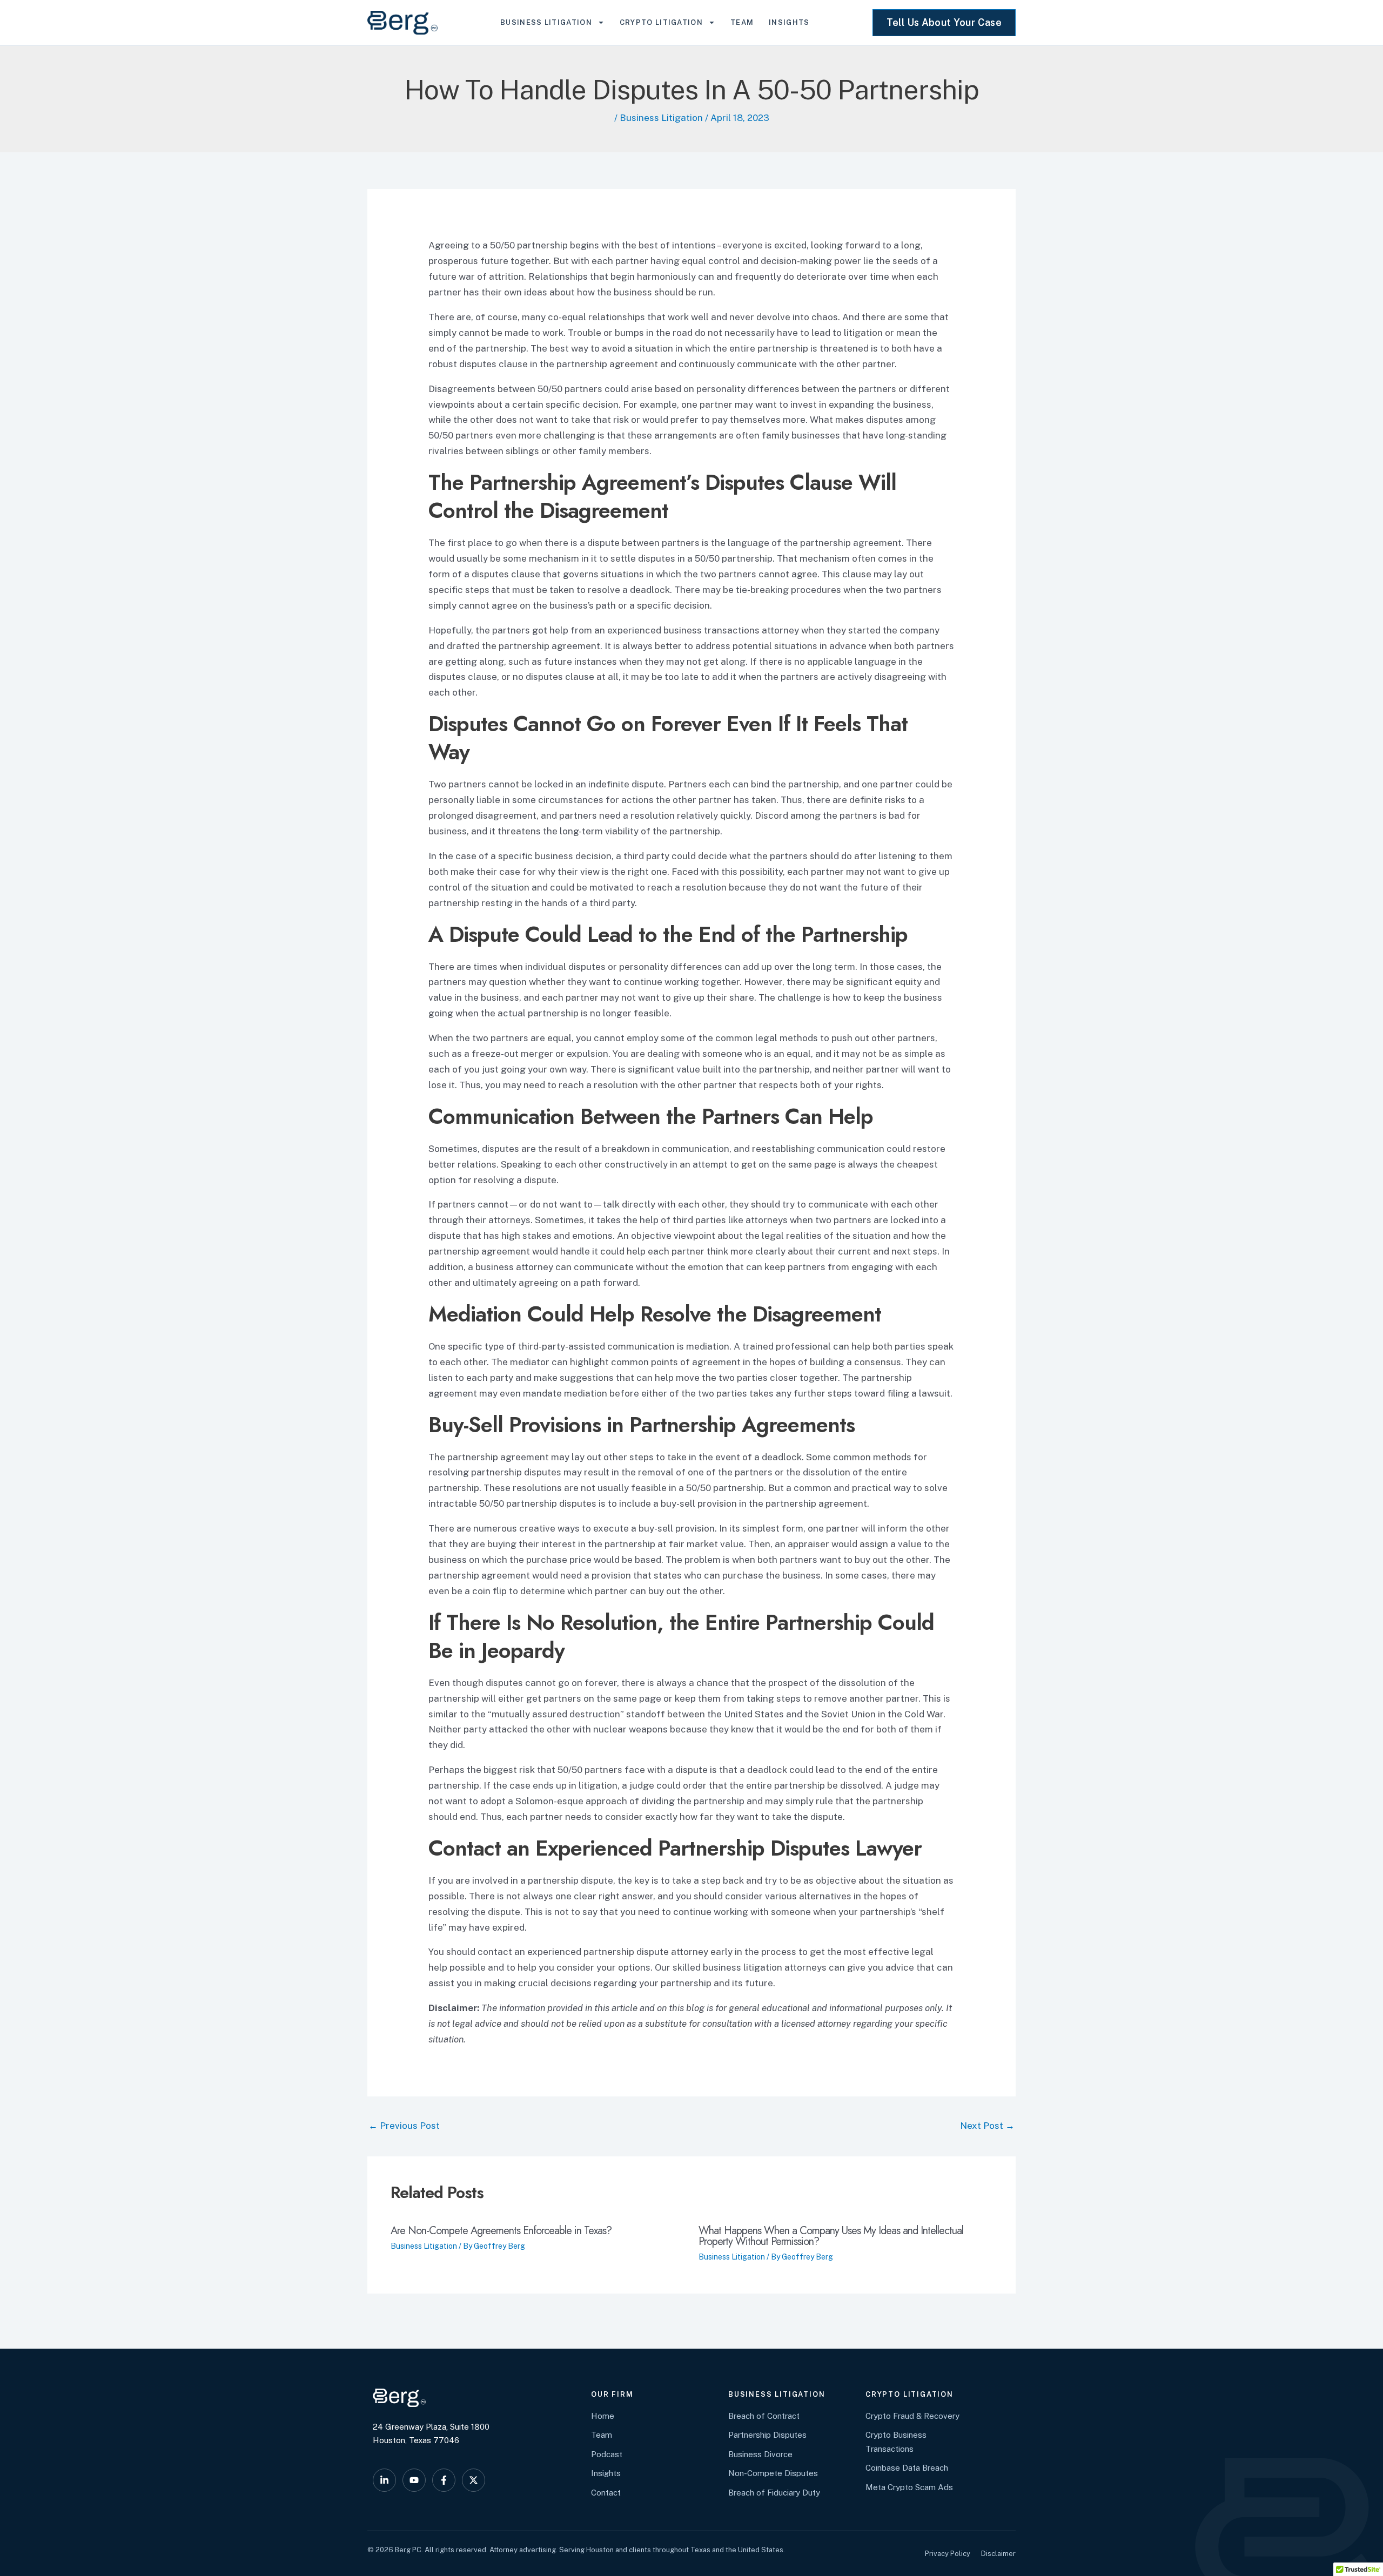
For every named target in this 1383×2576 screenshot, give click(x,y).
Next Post (987, 2126)
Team (742, 22)
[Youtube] (414, 2480)
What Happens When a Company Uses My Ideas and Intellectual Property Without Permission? (831, 2236)
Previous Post (404, 2126)
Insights (789, 22)
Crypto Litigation (661, 22)
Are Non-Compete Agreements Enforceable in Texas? (501, 2231)
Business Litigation (546, 22)
